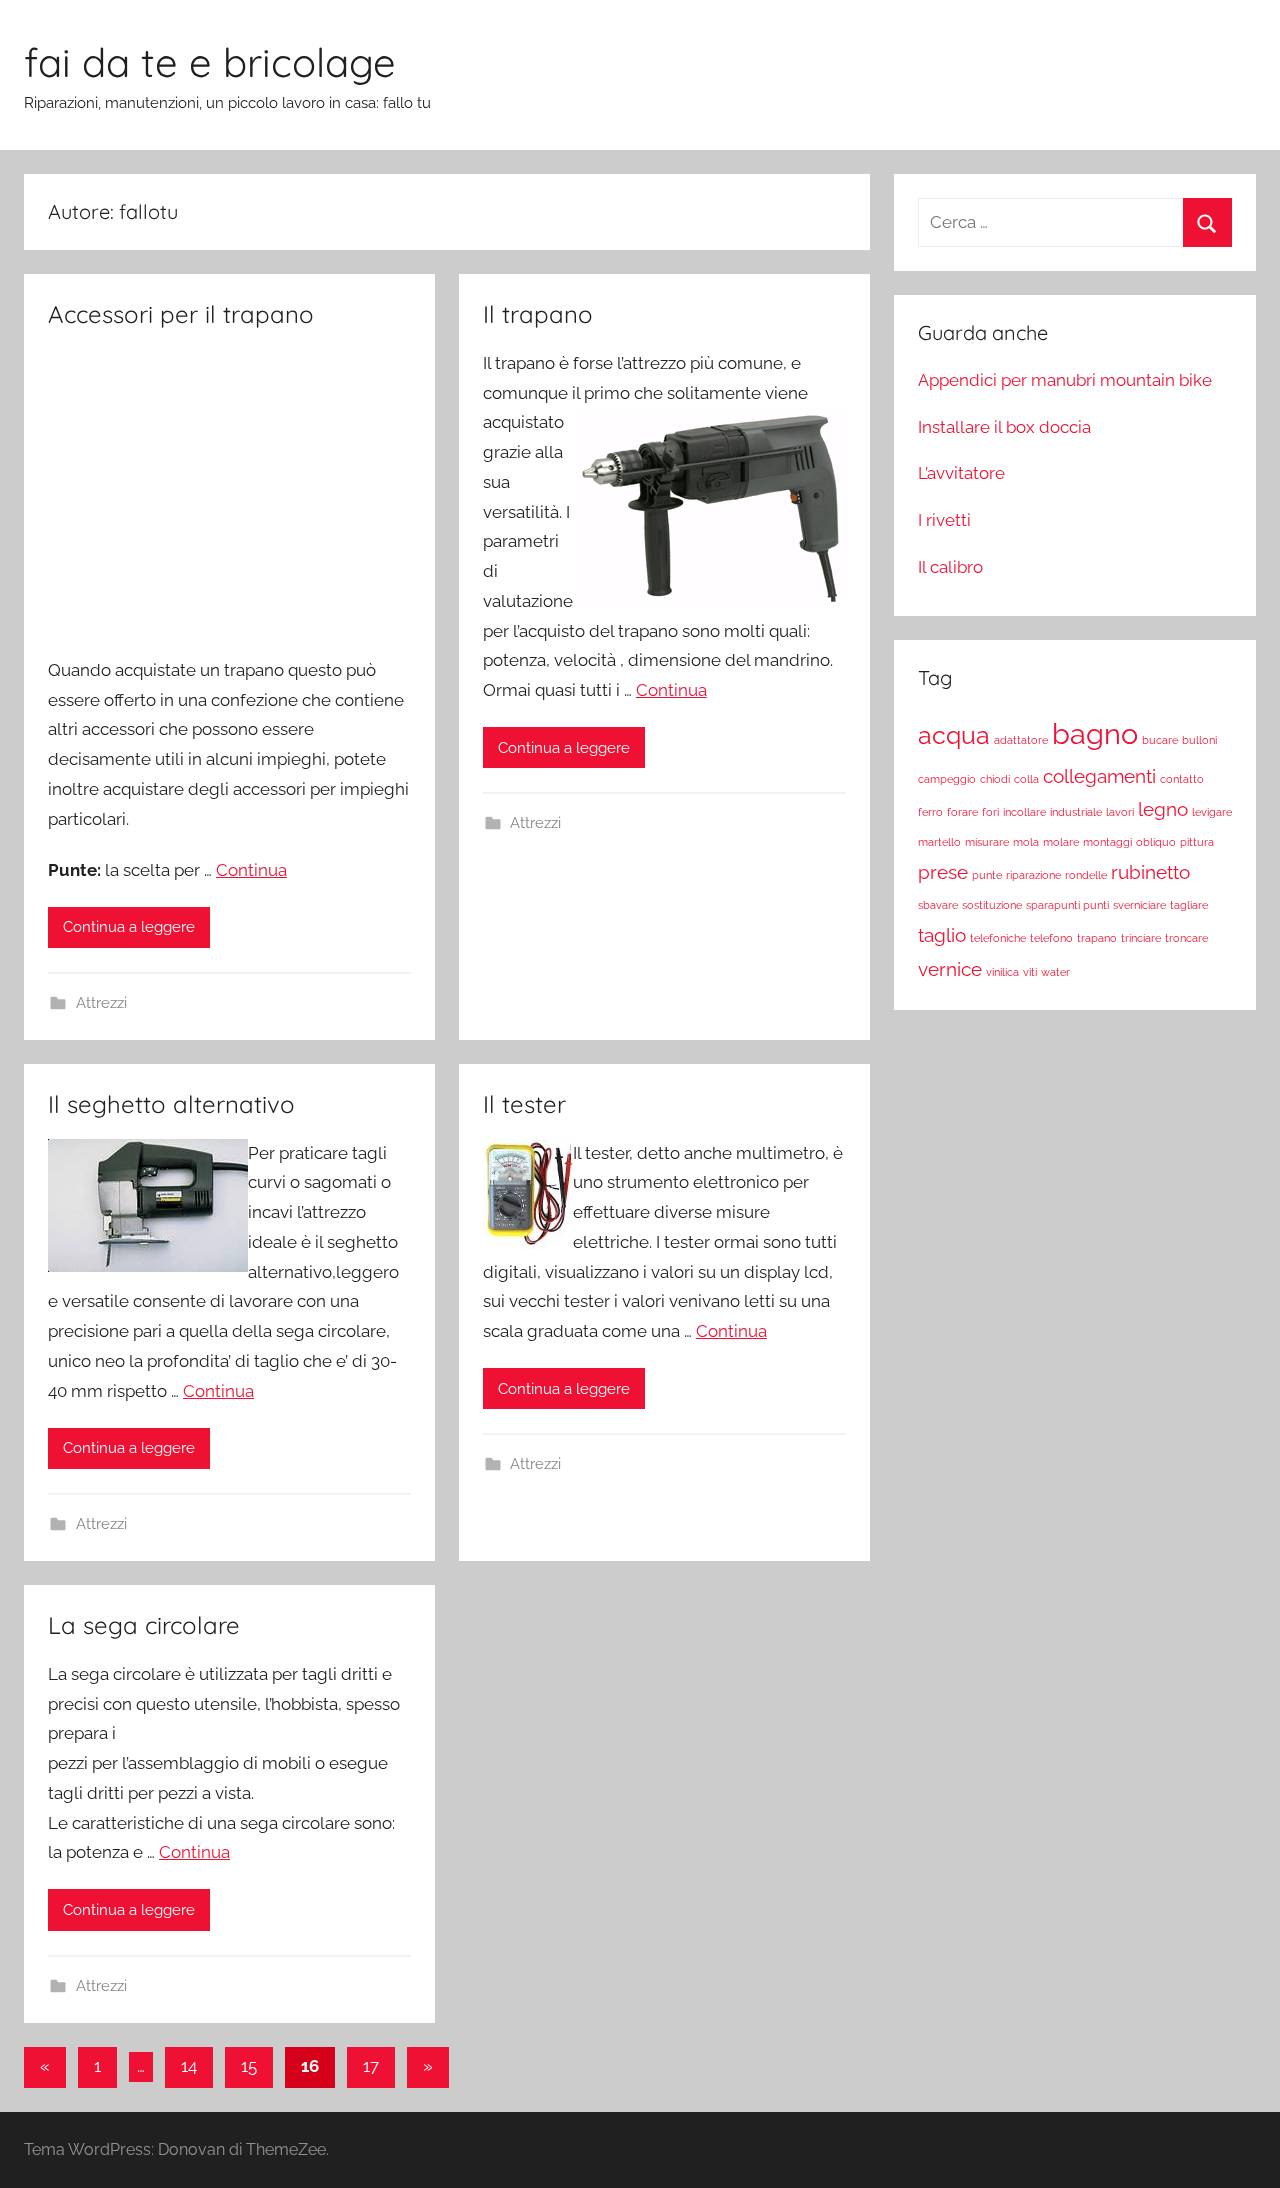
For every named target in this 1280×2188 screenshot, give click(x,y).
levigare (1212, 812)
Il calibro (950, 567)
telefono (1051, 938)
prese (943, 872)
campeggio (947, 779)
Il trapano (538, 314)
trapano (1097, 938)
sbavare (938, 905)
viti (1030, 972)
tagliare (1189, 905)
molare (1061, 842)
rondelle (1086, 875)
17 (371, 2066)
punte (987, 875)
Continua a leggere (129, 927)
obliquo (1156, 842)
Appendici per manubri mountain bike (1065, 380)
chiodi (995, 779)
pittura (1197, 842)
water (1055, 972)
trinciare (1141, 938)
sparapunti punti (1067, 905)
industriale (1076, 812)
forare (962, 812)
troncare (1186, 938)
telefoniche (998, 938)
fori (990, 812)
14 (189, 2066)
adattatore (1021, 740)
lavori (1120, 812)
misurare (987, 842)
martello (939, 842)
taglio (942, 935)
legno (1163, 809)
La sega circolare (144, 1625)
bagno (1095, 733)
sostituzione (992, 905)
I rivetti (944, 520)
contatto (1182, 779)
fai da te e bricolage (210, 62)
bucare (1160, 740)
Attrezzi (101, 1003)
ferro (930, 812)
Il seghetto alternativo (171, 1104)
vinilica (1002, 972)
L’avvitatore (961, 473)
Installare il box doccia (1004, 427)
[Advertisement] (229, 499)
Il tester (524, 1104)
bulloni (1199, 740)
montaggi (1107, 842)
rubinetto (1150, 872)
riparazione (1033, 875)
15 (249, 2066)
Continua (251, 870)
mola (1026, 842)
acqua (954, 735)
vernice (950, 969)
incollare (1024, 812)
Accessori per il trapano (181, 314)
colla (1026, 779)
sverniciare (1139, 905)
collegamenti (1099, 776)
